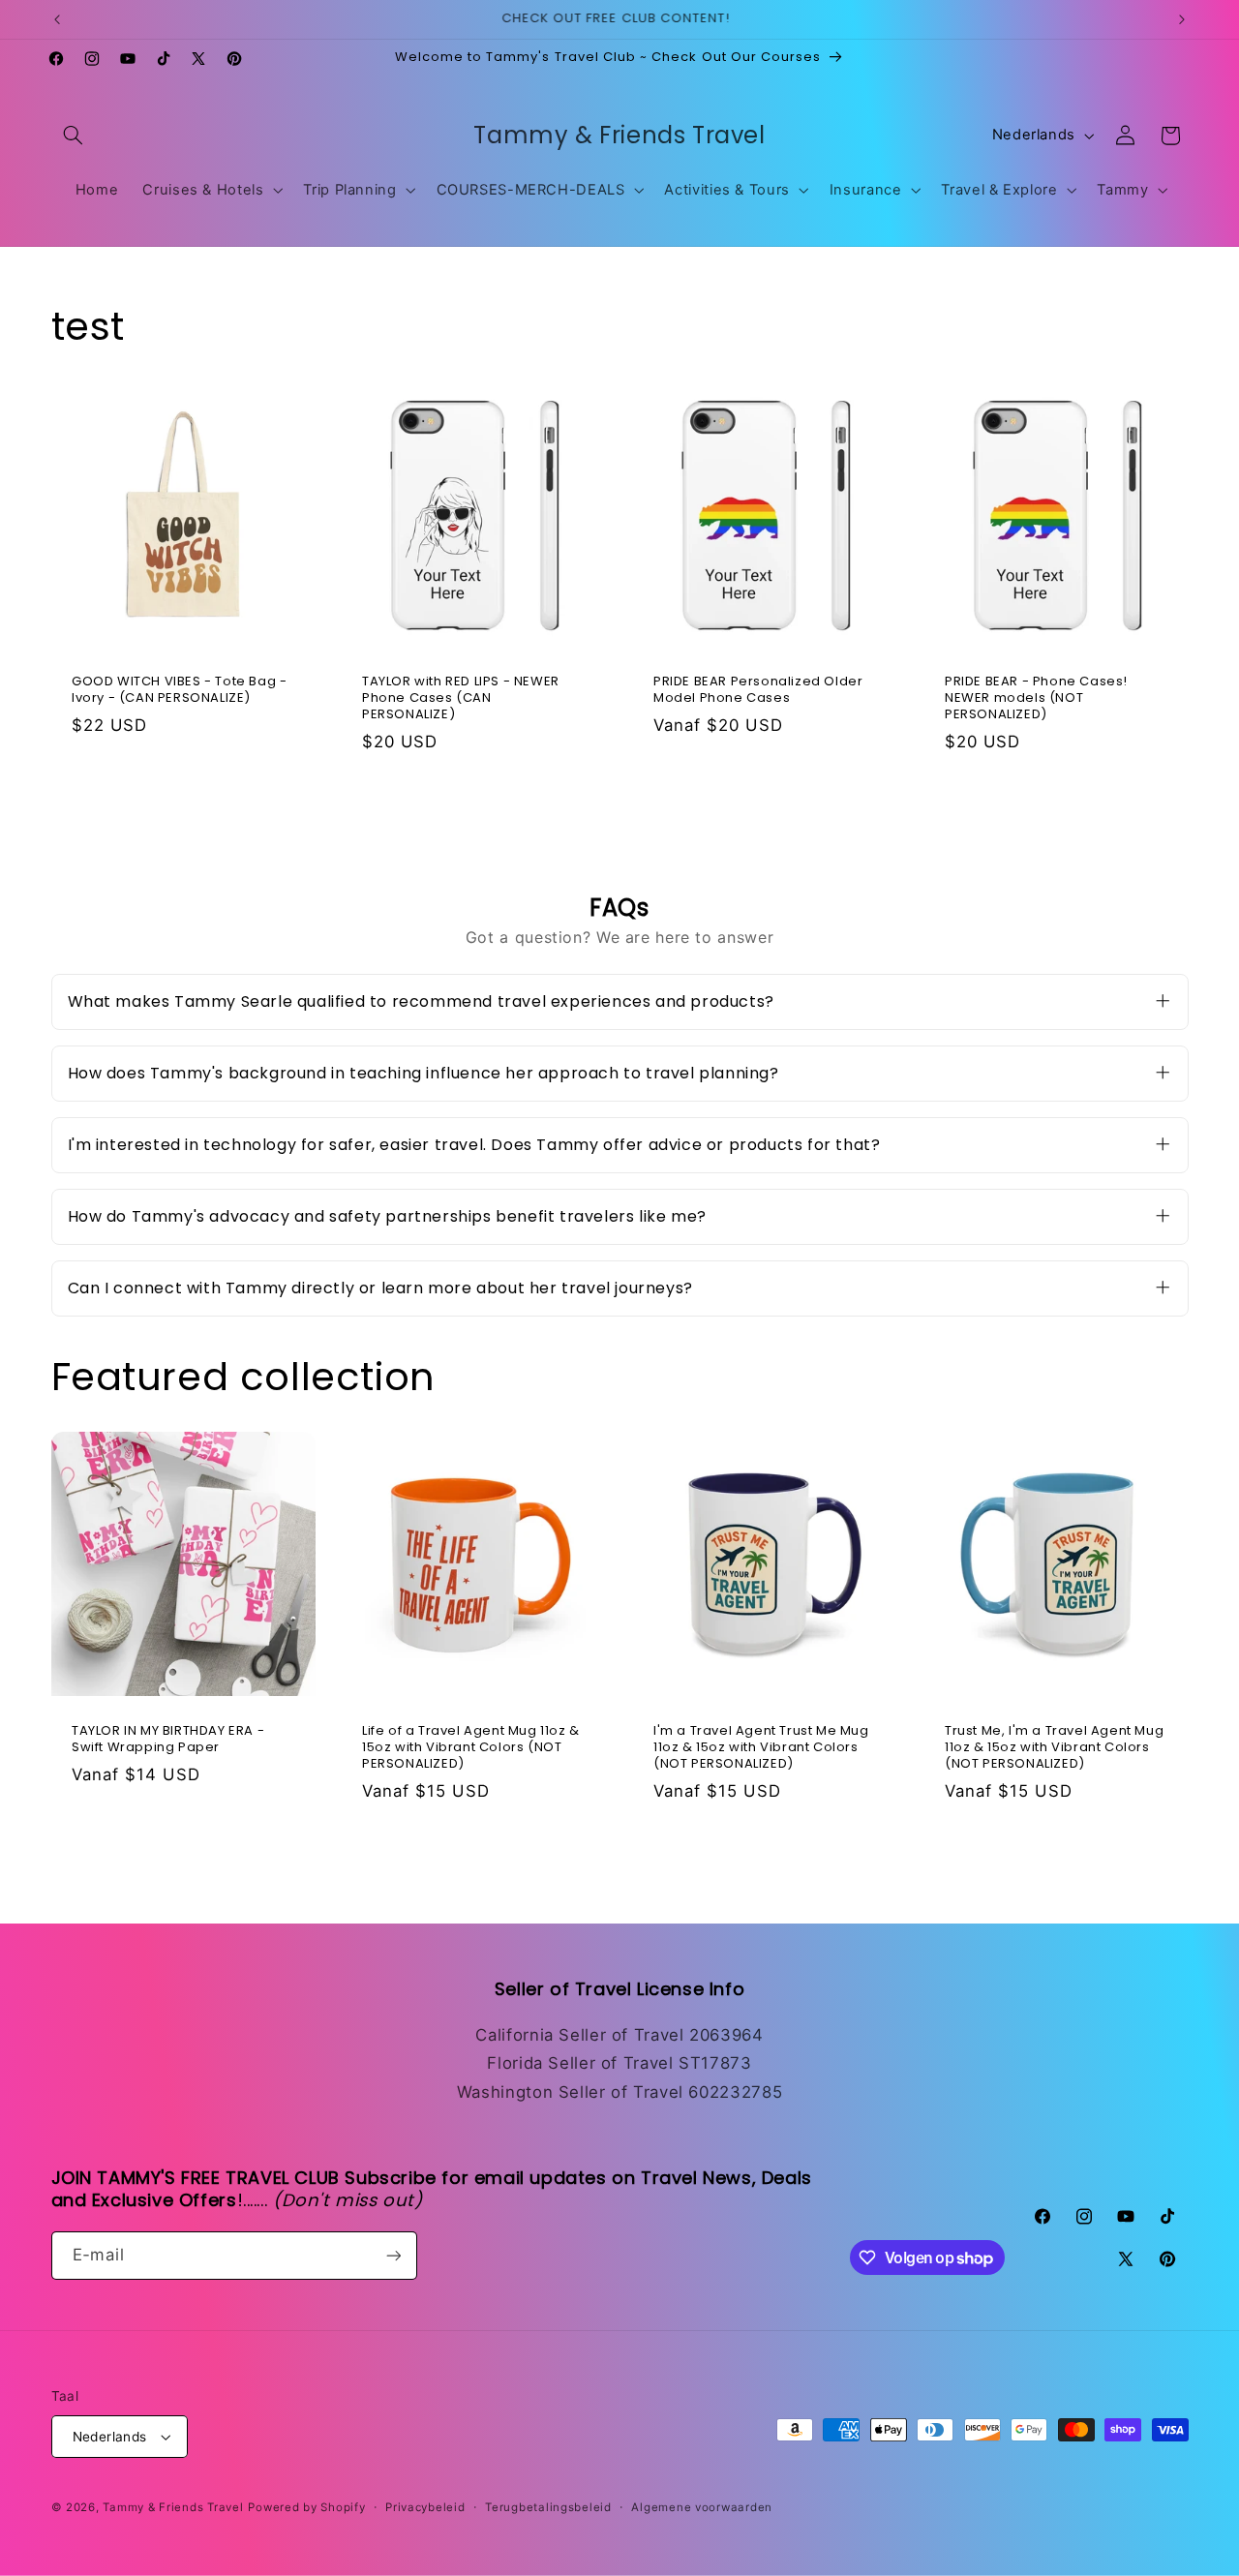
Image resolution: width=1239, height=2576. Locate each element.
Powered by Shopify (306, 2507)
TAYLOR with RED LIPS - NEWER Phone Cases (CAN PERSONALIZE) (461, 698)
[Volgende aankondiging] (1182, 19)
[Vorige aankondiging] (57, 19)
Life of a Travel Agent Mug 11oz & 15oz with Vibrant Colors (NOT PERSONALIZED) (471, 1748)
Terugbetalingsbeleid (548, 2507)
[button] (74, 136)
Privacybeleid (425, 2507)
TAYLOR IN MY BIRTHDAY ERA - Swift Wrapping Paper (168, 1740)
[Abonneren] (393, 2255)
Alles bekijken (619, 815)
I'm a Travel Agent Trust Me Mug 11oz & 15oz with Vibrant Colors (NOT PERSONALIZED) (761, 1748)
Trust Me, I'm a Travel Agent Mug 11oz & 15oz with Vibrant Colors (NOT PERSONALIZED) (1054, 1748)
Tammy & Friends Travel (173, 2507)
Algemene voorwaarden (702, 2507)
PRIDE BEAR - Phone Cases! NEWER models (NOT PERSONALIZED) (1036, 698)
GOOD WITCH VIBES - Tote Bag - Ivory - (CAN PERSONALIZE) (179, 690)
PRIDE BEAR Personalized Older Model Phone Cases (758, 690)
